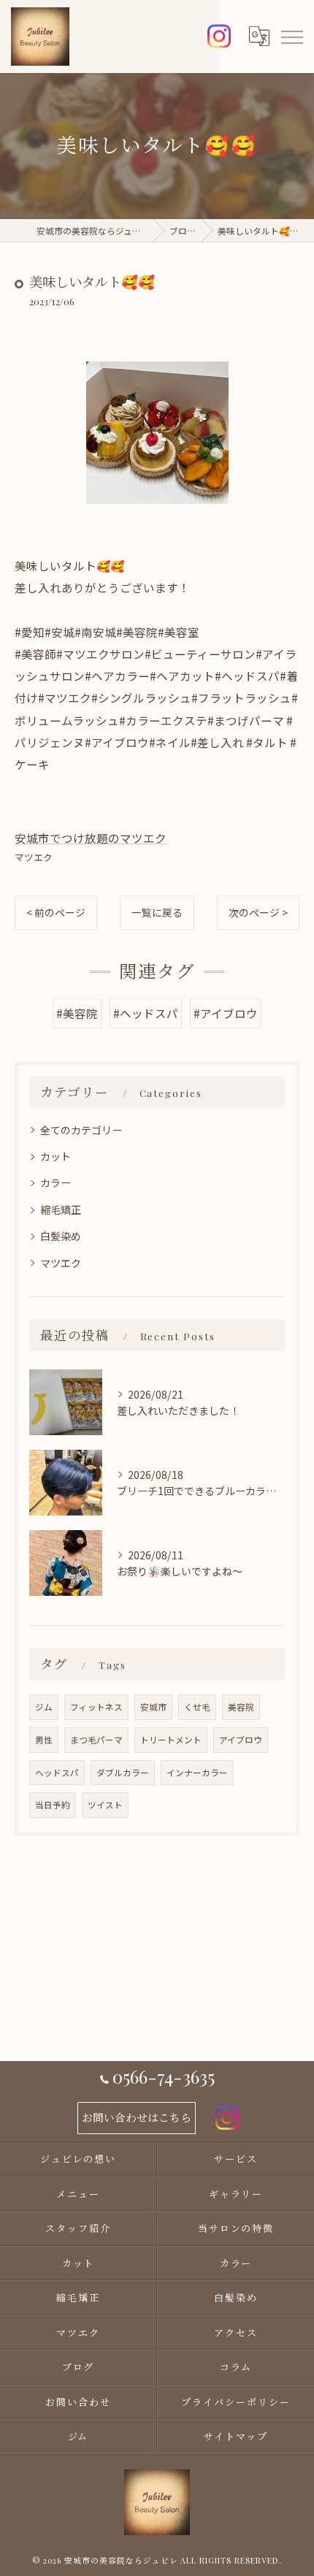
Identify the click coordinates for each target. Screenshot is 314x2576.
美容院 (241, 1707)
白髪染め (61, 1236)
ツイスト (105, 1805)
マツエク (34, 857)
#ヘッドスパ (146, 1013)
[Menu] (291, 37)
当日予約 (53, 1805)
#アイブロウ (226, 1013)
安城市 (153, 1707)
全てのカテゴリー (81, 1130)
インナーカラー (197, 1773)
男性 (44, 1740)
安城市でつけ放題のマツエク (91, 838)
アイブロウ (241, 1740)
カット (55, 1156)
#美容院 (77, 1013)
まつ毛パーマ (96, 1740)
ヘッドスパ (57, 1773)
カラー (55, 1182)
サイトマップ (236, 2436)
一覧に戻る (157, 912)
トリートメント (171, 1740)
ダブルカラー (123, 1773)
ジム (44, 1707)
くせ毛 (197, 1707)
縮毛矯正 (61, 1209)
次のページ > (258, 912)
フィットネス (96, 1707)
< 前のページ (56, 912)
